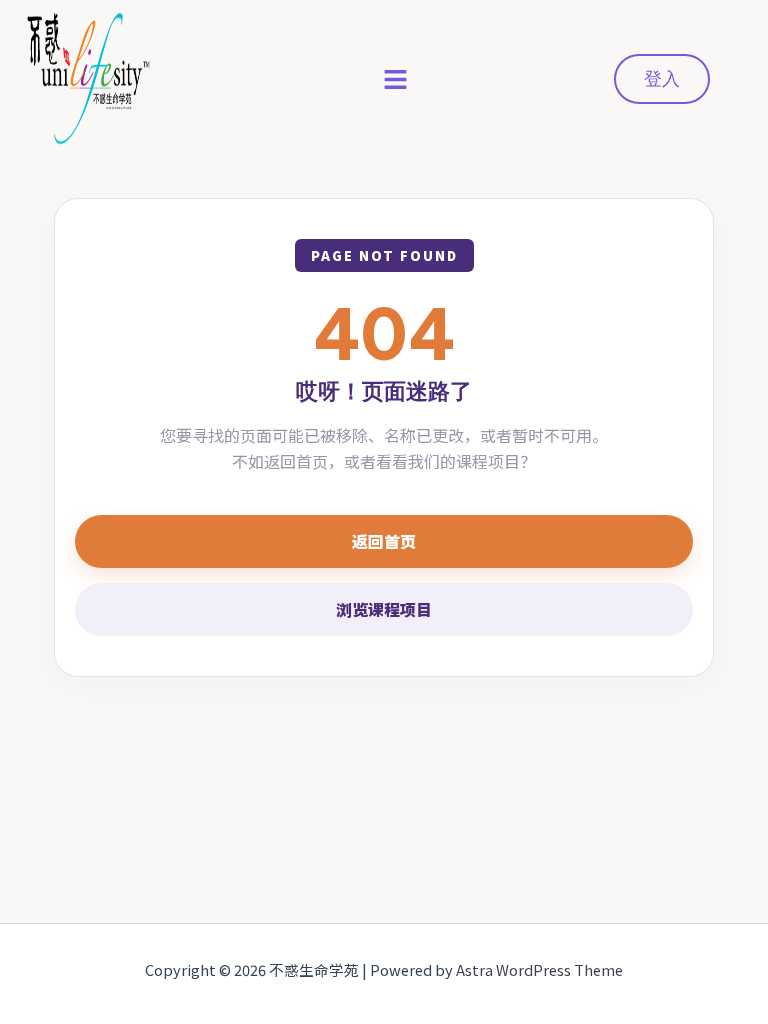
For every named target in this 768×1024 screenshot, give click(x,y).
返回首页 (384, 541)
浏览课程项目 (384, 609)
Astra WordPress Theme (539, 969)
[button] (396, 79)
